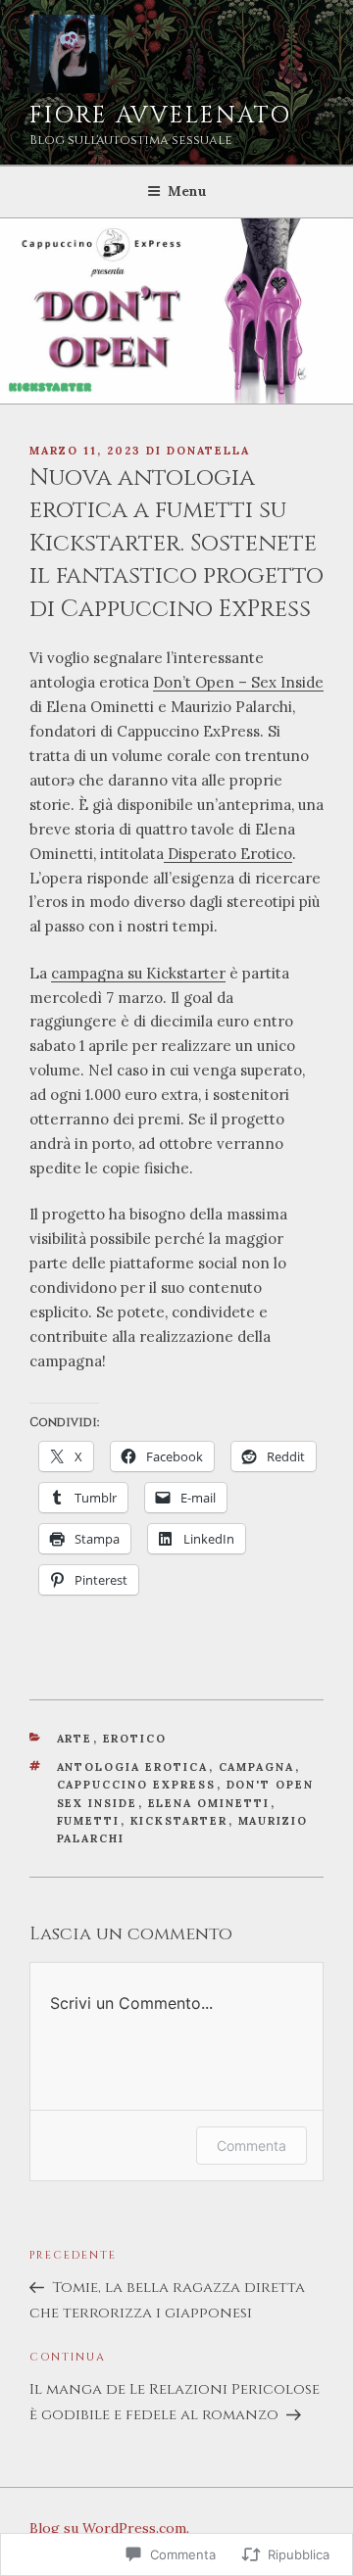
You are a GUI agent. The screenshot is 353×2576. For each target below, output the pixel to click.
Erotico (135, 1739)
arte (75, 1739)
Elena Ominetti (209, 1803)
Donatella (208, 451)
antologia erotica (133, 1767)
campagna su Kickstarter (138, 973)
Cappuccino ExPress (137, 1785)
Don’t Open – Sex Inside (238, 682)
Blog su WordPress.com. (109, 2528)
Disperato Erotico (228, 854)
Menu (187, 191)
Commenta (252, 2146)
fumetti (89, 1821)
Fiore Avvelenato (160, 116)
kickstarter (179, 1821)
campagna (257, 1767)
